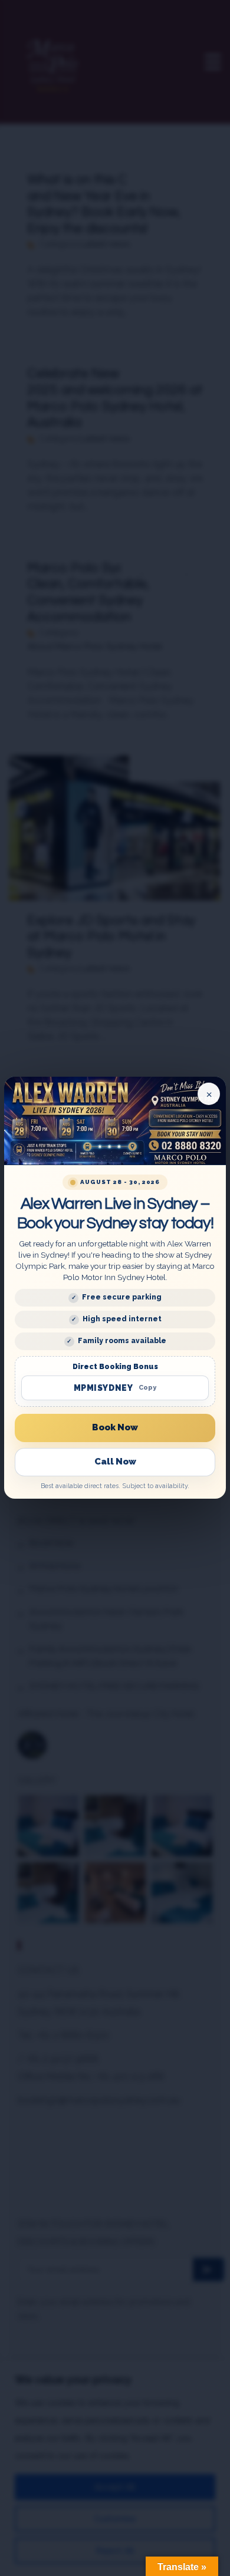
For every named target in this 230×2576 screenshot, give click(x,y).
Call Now (115, 1462)
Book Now (115, 1427)
